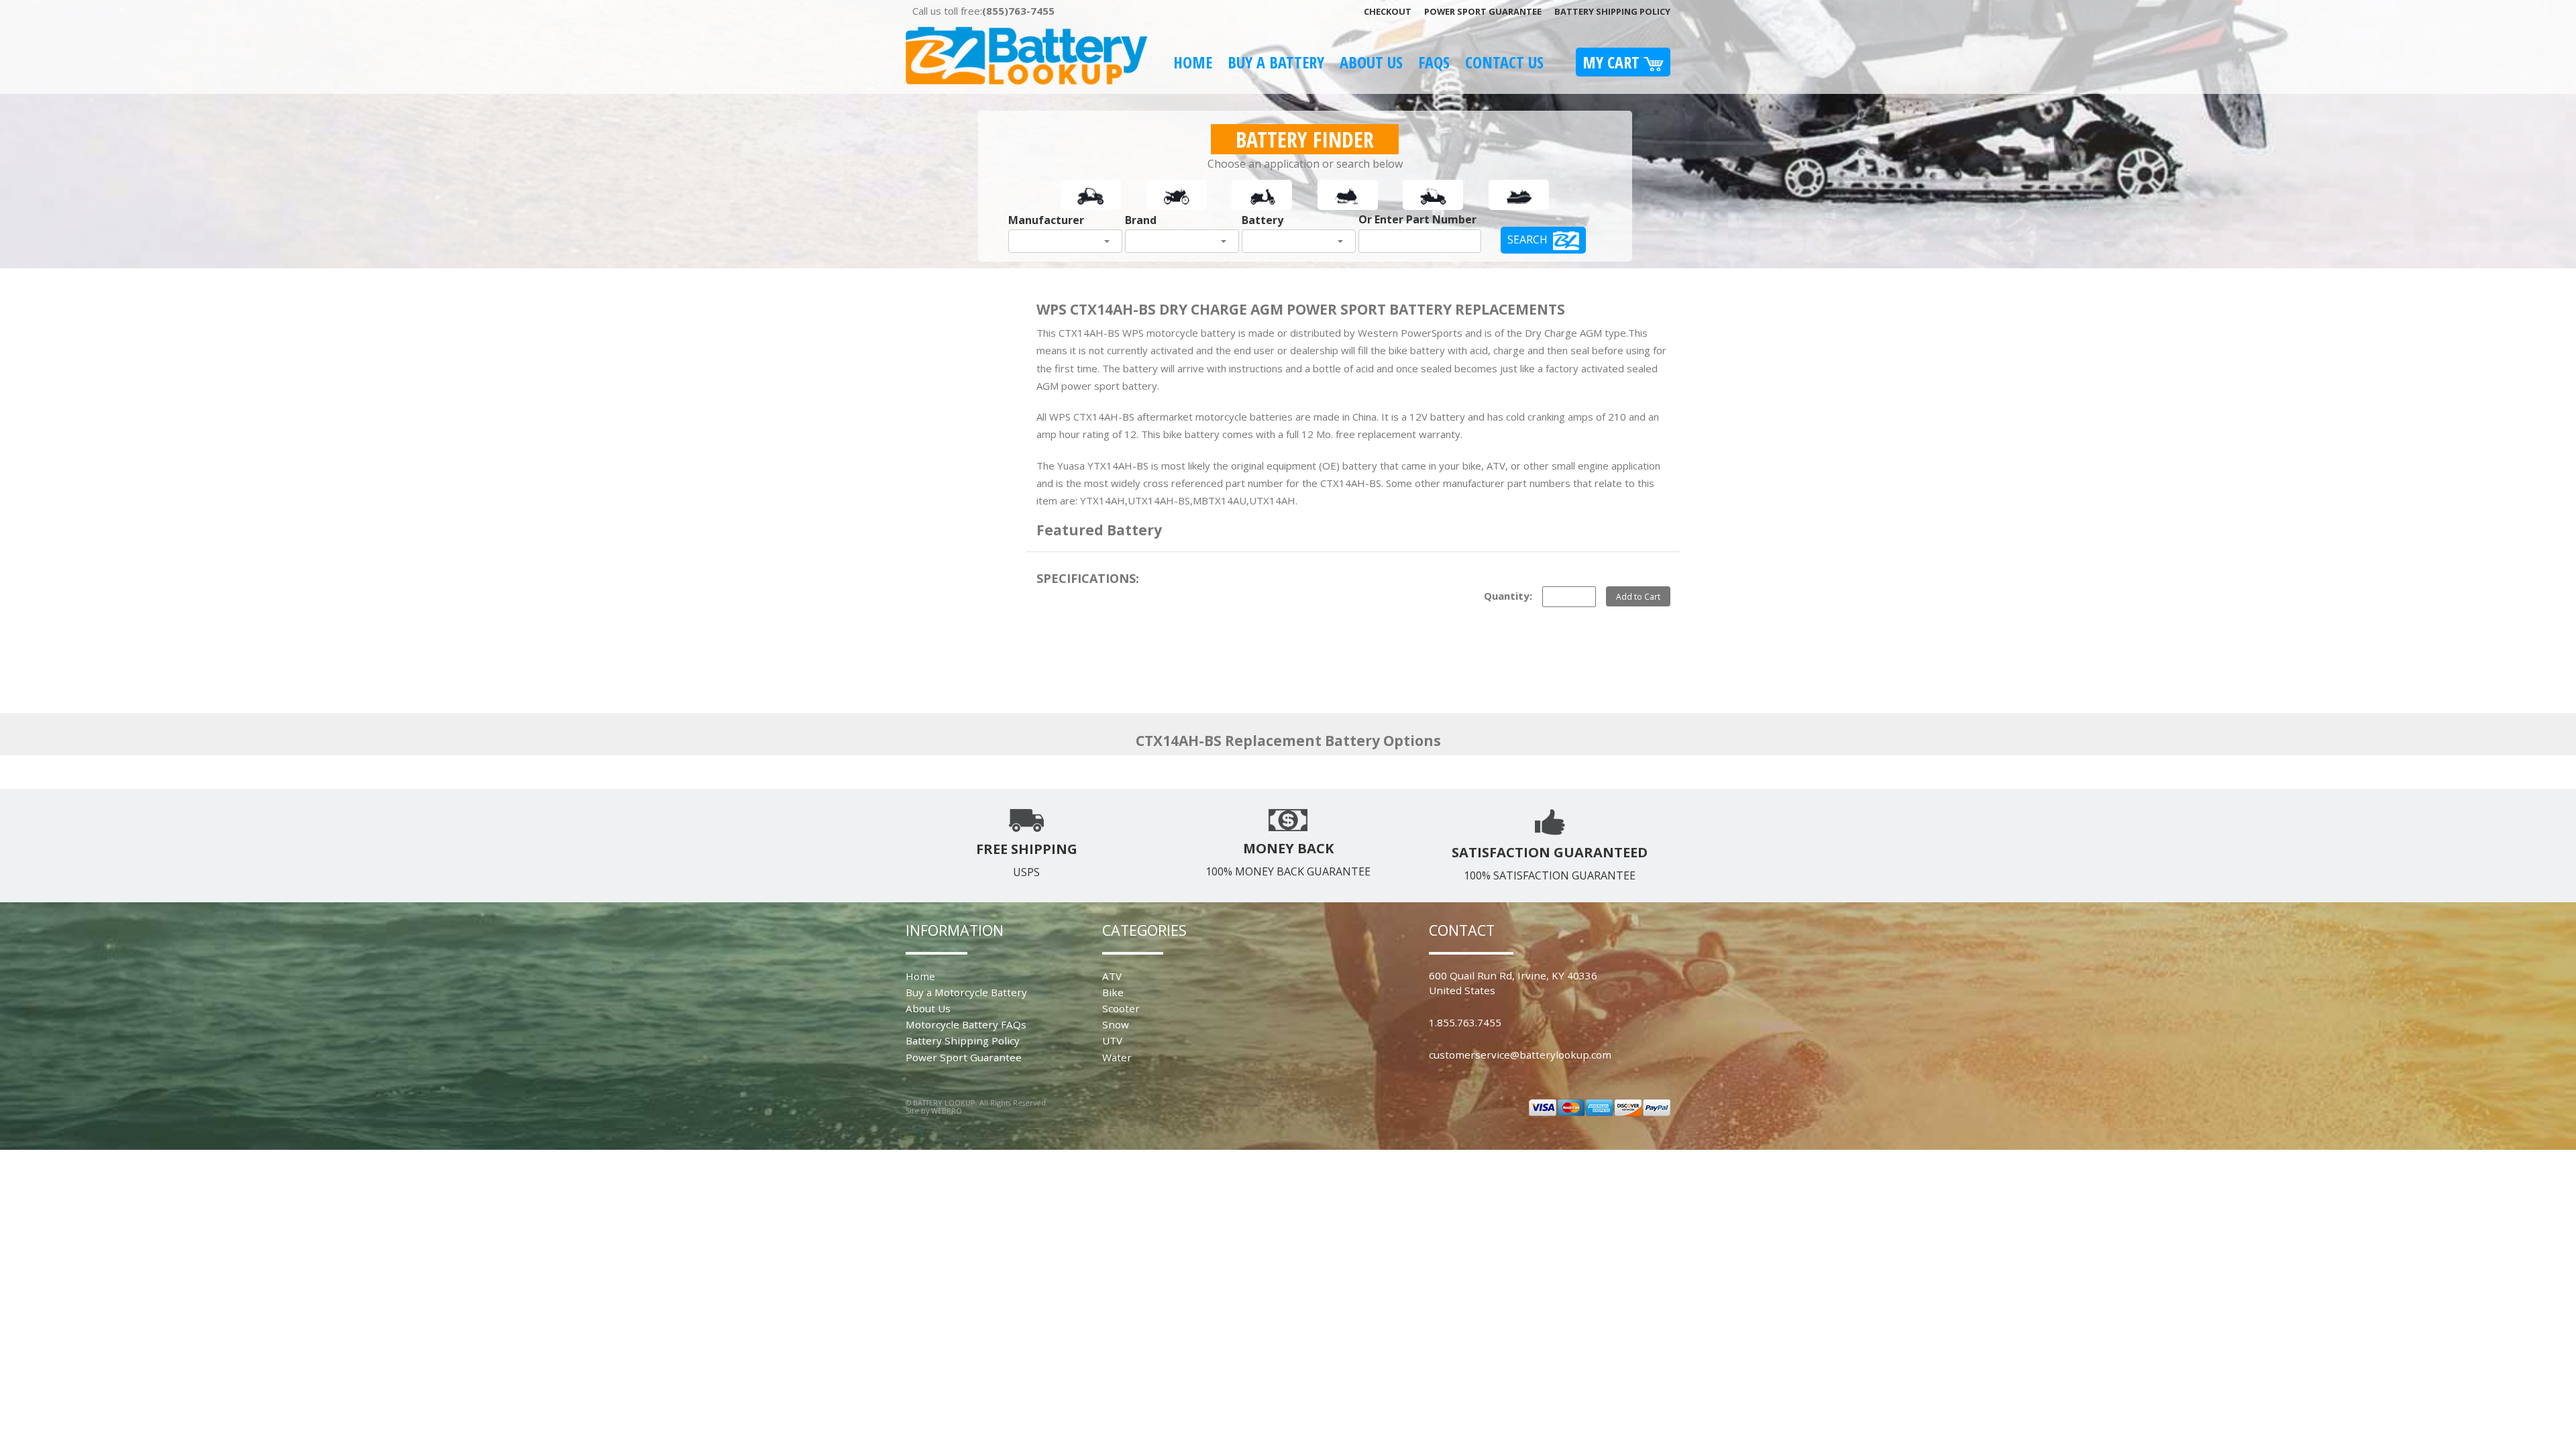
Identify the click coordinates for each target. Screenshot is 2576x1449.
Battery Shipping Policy (1612, 11)
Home (1193, 62)
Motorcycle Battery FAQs (966, 1024)
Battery (1263, 220)
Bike (1113, 992)
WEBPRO (947, 1111)
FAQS (1434, 62)
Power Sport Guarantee (1483, 11)
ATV (1112, 976)
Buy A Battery (1276, 62)
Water (1117, 1057)
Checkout (1388, 11)
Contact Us (1504, 62)
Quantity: (1508, 596)
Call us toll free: (983, 11)
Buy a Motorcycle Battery (966, 992)
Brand (1141, 220)
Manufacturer (1046, 220)
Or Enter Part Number (1417, 219)
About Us (1371, 62)
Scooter (1121, 1008)
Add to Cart (1638, 596)
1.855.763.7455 (1465, 1022)
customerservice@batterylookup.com (1520, 1055)
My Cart (1613, 62)
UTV (1112, 1040)
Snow (1116, 1024)
